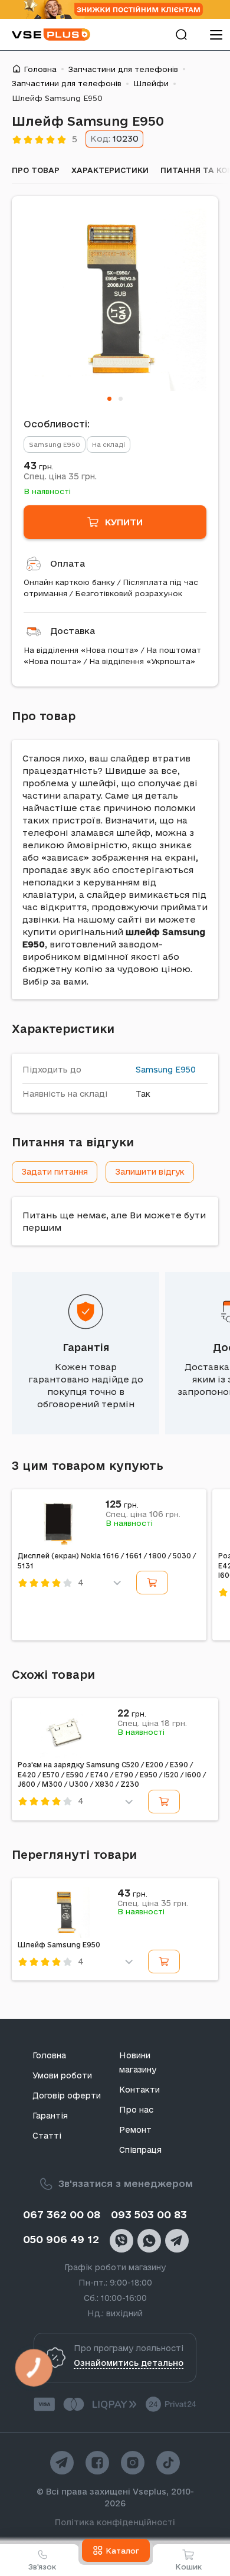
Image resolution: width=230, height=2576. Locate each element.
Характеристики (110, 170)
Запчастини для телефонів (123, 69)
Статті (47, 2136)
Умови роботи (62, 2075)
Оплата (68, 563)
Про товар (36, 170)
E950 (185, 1070)
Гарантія (86, 1347)
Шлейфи (151, 83)
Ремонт (135, 2130)
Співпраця (140, 2150)
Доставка (73, 631)
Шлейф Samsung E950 (59, 1945)
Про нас (136, 2110)
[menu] (216, 35)
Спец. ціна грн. (60, 476)
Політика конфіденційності (115, 2522)
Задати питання (55, 1172)
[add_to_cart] (152, 1583)
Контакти (139, 2090)
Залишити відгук (150, 1172)
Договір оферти (67, 2096)
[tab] (109, 399)
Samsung (154, 1070)
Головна (40, 69)
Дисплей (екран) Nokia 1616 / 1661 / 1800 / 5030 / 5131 (107, 1561)
